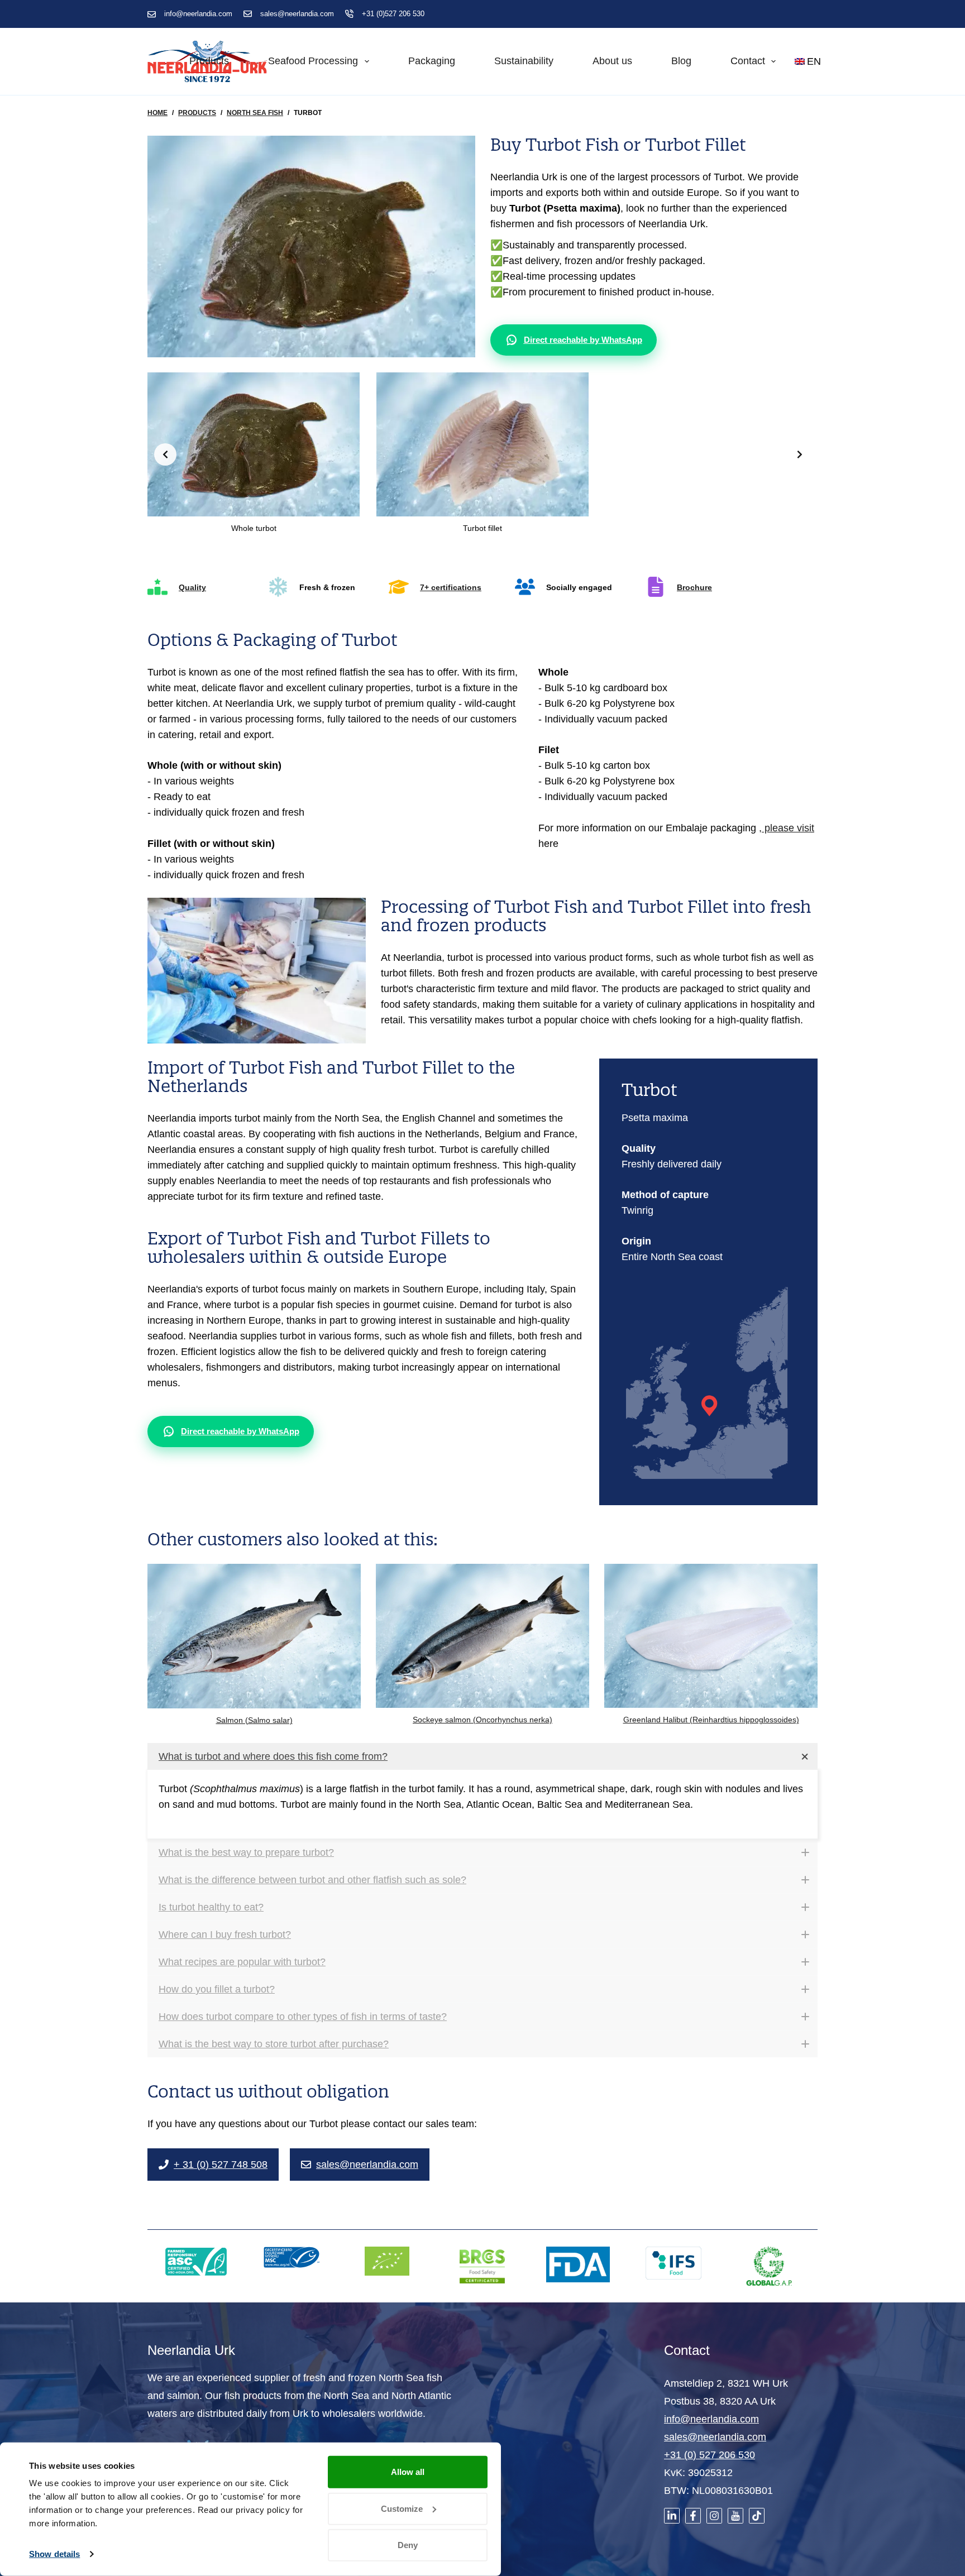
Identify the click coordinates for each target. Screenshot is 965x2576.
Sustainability (524, 61)
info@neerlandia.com (198, 14)
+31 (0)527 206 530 (393, 14)
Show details (54, 2554)
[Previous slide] (165, 454)
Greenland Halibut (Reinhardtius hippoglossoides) (711, 1722)
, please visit (787, 830)
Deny (408, 2545)
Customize (402, 2508)
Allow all (408, 2472)
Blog (681, 61)
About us (612, 61)
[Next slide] (800, 454)
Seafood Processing (313, 61)
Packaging (432, 61)
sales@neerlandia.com (297, 14)
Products (209, 61)
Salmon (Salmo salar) (254, 1722)
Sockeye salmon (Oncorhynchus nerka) (482, 1722)
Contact (748, 61)
